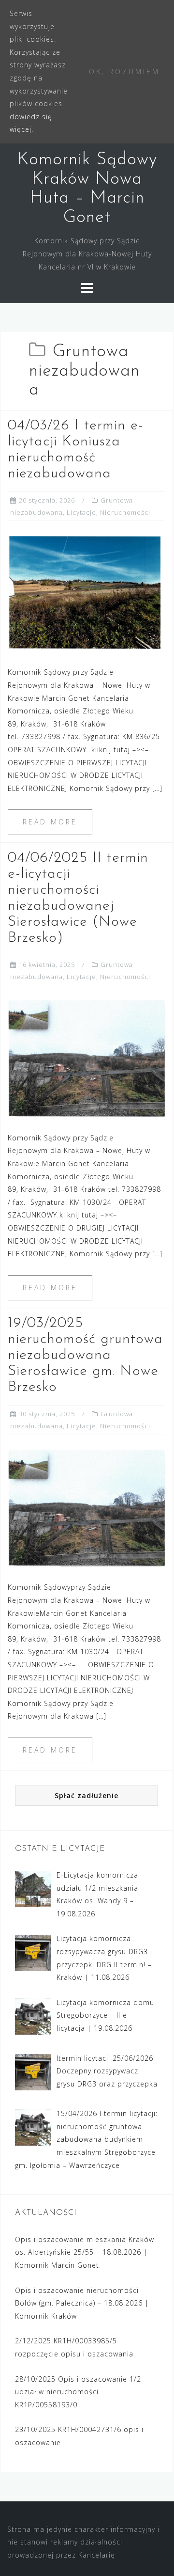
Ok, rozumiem (124, 71)
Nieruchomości (125, 512)
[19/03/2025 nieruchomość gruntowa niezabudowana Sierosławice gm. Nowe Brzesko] (87, 1507)
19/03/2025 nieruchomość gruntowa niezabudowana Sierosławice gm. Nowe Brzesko (85, 1355)
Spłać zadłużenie (87, 1795)
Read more (50, 822)
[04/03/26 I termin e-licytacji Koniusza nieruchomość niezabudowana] (87, 593)
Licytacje (81, 512)
